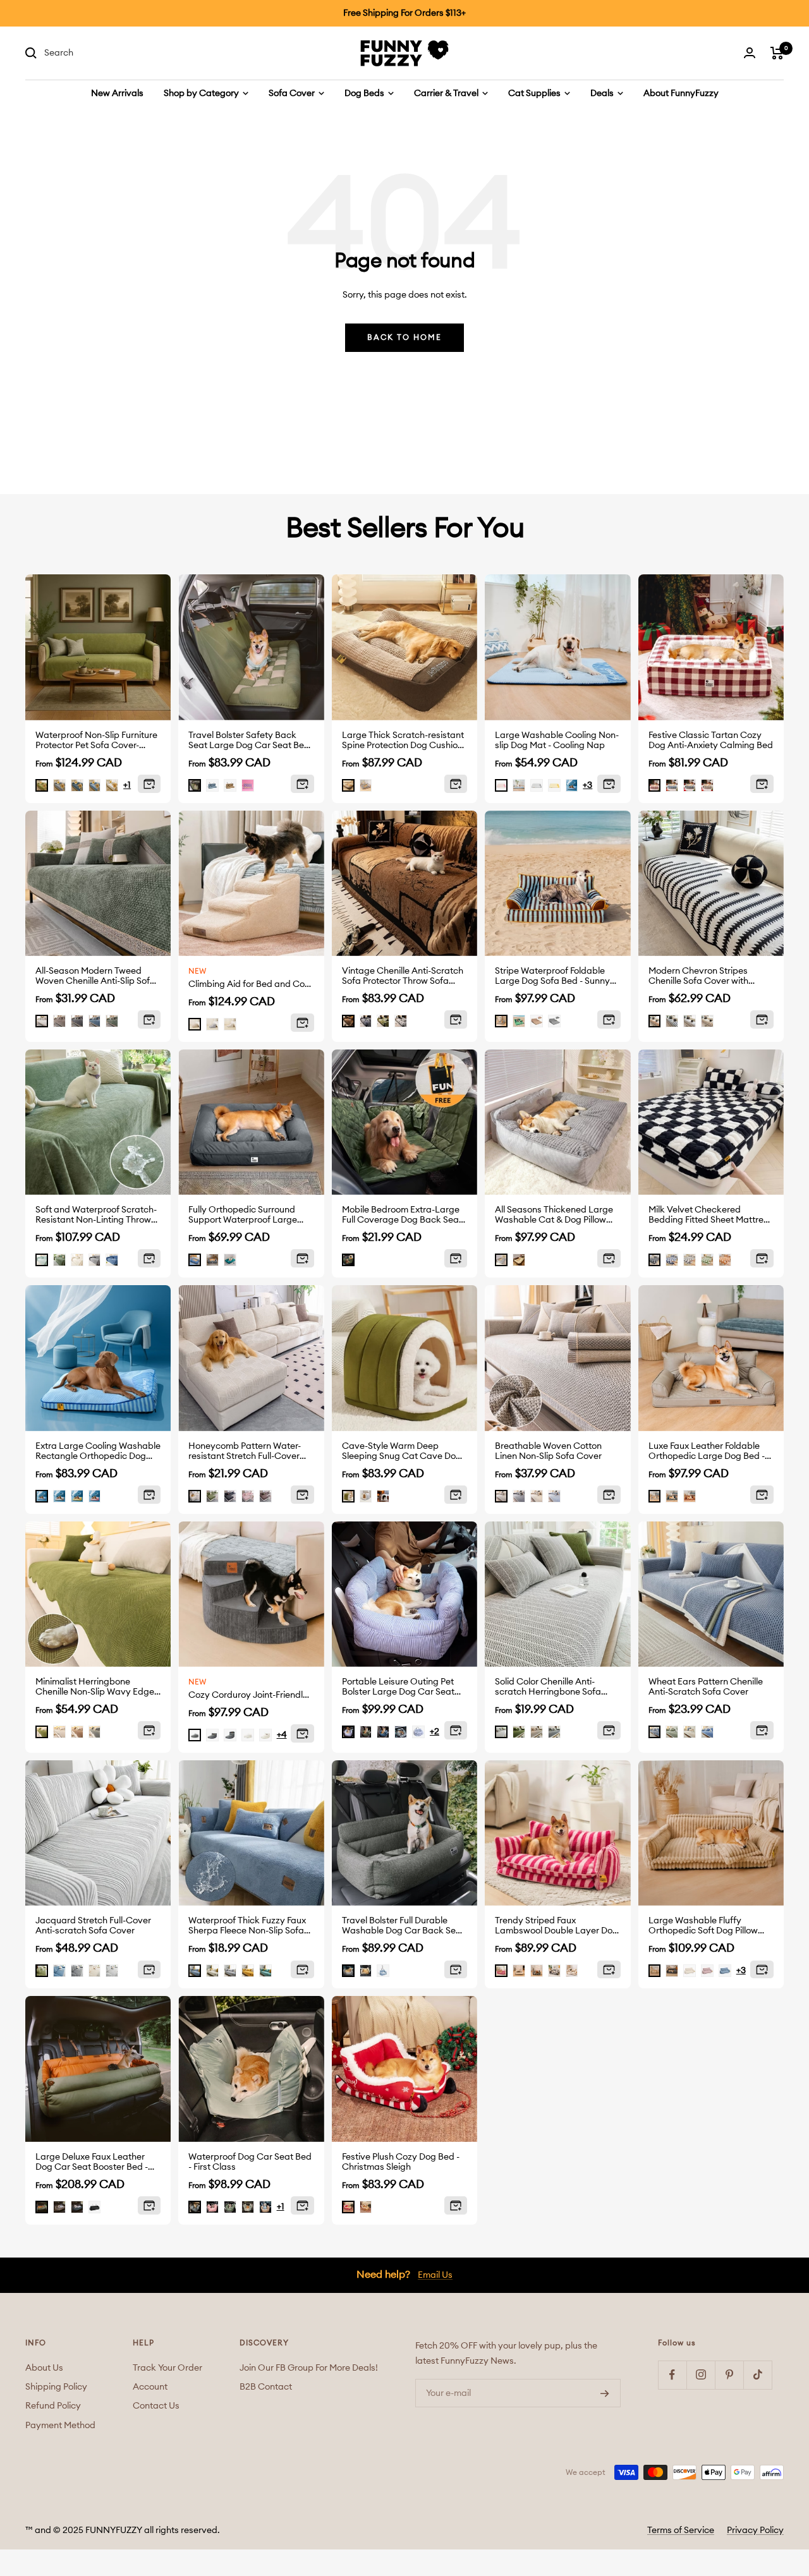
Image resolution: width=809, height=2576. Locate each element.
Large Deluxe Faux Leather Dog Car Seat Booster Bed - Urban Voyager (92, 2162)
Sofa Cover (293, 94)
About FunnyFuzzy (681, 94)
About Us (44, 2368)
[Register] (605, 2393)
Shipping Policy (56, 2387)
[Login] (750, 53)
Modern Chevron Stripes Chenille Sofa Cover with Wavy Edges (698, 977)
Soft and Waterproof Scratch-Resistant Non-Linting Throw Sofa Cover (96, 1215)
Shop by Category (202, 94)
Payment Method (60, 2426)
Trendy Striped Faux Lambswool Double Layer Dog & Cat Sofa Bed (557, 1926)
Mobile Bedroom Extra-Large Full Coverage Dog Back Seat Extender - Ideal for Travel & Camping (402, 1215)
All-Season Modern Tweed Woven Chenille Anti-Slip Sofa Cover (95, 977)
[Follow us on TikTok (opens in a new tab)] (757, 2375)
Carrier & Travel (447, 94)
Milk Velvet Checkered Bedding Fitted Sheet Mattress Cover (710, 1215)
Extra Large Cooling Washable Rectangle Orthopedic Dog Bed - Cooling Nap (98, 1452)
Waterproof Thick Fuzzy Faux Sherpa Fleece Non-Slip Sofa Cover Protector (247, 1926)
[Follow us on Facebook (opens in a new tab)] (672, 2375)
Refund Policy (53, 2406)
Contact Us (156, 2406)
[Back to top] (760, 2494)
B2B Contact (266, 2387)
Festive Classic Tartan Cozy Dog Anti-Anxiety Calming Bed (711, 741)
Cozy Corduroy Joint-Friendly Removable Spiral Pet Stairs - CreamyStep (251, 1695)
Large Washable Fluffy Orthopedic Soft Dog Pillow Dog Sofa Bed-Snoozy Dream (708, 1926)
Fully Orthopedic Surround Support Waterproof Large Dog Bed (243, 1215)
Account (150, 2387)
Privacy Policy (755, 2531)
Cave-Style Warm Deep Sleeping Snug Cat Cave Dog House (402, 1452)
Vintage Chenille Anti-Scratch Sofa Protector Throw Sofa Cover (403, 977)
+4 (282, 1735)
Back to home (404, 337)
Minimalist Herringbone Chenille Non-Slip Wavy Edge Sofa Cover (95, 1687)
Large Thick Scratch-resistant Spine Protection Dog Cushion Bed (403, 741)
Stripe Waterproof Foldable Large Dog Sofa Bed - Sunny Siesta (552, 977)
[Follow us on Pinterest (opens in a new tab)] (729, 2375)
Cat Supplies (535, 94)
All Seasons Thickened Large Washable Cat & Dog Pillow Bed (554, 1215)
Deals (603, 94)
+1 (127, 785)
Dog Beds (365, 94)
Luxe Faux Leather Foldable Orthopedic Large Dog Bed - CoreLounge (707, 1452)
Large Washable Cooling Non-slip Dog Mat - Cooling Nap (557, 741)
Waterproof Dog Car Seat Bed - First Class (250, 2162)
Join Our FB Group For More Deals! (309, 2368)
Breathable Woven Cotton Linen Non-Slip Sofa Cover (548, 1451)
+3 (587, 785)
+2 (435, 1732)
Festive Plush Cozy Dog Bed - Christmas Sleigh (401, 2162)
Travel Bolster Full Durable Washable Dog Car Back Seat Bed (403, 1926)
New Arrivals (117, 94)
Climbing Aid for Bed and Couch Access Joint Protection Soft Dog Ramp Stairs (251, 984)
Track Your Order (167, 2368)
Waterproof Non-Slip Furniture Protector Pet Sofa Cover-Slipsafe (96, 741)
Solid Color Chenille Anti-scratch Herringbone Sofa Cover (548, 1687)
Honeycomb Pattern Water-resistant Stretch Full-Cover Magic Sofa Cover (245, 1452)
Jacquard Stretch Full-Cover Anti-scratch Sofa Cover (93, 1926)
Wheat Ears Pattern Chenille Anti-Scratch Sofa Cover (706, 1687)
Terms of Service (681, 2531)
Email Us (435, 2275)
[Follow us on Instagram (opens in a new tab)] (701, 2375)
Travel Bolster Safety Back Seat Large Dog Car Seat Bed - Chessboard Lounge (249, 741)
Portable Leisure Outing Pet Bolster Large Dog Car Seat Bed (398, 1687)
